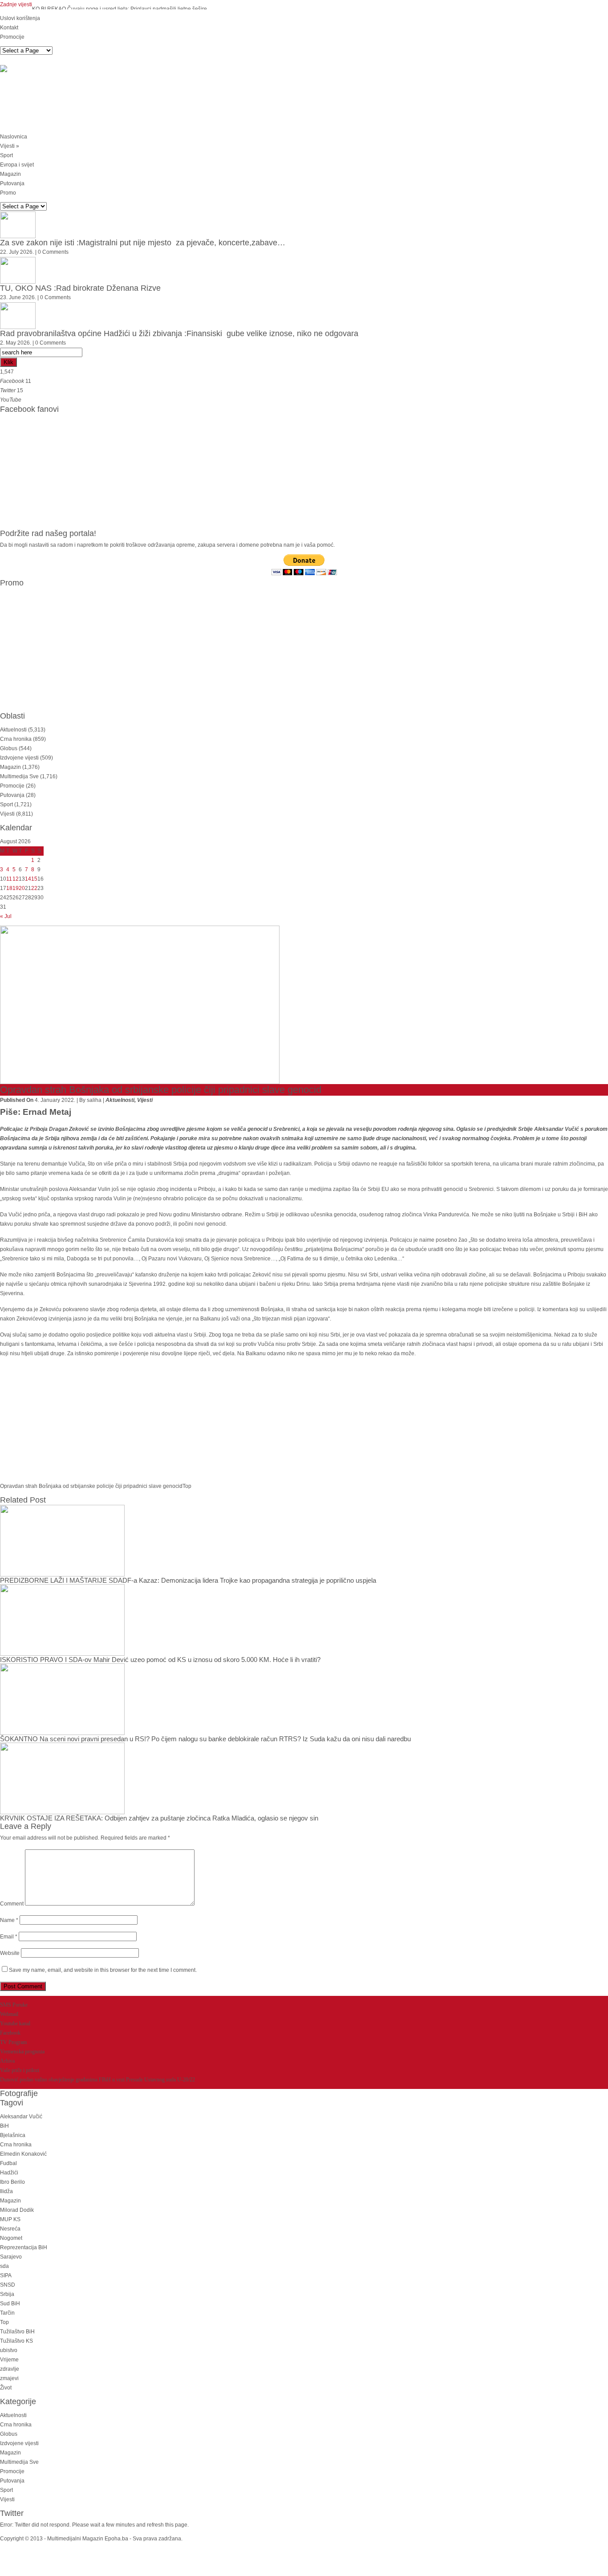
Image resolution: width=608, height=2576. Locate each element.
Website (10, 1953)
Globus (9, 748)
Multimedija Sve (19, 776)
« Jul (6, 916)
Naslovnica (14, 137)
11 (9, 879)
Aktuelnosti (13, 730)
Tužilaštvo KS (16, 2341)
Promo (8, 193)
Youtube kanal (15, 2023)
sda (4, 2266)
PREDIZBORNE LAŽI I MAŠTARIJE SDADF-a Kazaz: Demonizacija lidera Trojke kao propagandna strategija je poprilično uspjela (188, 1580)
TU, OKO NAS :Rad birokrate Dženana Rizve (80, 288)
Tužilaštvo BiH (17, 2332)
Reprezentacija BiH (24, 2247)
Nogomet (11, 2238)
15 (34, 879)
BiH (4, 2126)
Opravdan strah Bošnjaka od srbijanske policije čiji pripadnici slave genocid (91, 1486)
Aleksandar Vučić (21, 2117)
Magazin (10, 174)
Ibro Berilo (12, 2182)
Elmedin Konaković (23, 2154)
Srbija (7, 2294)
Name (9, 1920)
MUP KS (10, 2219)
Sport (6, 155)
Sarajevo (11, 2257)
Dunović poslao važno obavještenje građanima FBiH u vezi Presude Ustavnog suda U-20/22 (97, 2080)
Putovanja (12, 183)
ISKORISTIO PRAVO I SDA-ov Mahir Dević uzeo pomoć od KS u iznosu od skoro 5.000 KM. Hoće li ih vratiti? (160, 1660)
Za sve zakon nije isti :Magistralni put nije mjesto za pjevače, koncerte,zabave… (143, 243)
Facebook (10, 2033)
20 (22, 888)
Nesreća (10, 2229)
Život (6, 2388)
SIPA (6, 2275)
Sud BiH (10, 2304)
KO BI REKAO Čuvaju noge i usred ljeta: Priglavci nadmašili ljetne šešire (120, 9)
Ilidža (6, 2191)
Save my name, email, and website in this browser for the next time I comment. (103, 1970)
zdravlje (10, 2369)
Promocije (12, 37)
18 (9, 888)
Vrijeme (9, 2360)
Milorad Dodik (17, 2210)
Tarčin (7, 2313)
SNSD (8, 2285)
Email (9, 1937)
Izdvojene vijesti (19, 758)
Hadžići (9, 2173)
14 (28, 879)
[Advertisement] (162, 104)
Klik (8, 362)
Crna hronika (16, 739)
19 (16, 888)
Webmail (9, 2014)
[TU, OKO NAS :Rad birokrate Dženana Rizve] (18, 270)
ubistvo (9, 2350)
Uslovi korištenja (20, 18)
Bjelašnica (13, 2135)
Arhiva (7, 2061)
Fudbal (8, 2163)
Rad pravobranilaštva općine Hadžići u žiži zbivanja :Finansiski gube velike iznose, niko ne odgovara (179, 333)
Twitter (12, 2513)
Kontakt (9, 28)
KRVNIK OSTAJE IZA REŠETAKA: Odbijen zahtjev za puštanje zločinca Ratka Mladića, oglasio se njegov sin (159, 1818)
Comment (12, 1904)
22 (34, 888)
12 (16, 879)
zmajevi (9, 2378)
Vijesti (10, 146)
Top (187, 1486)
